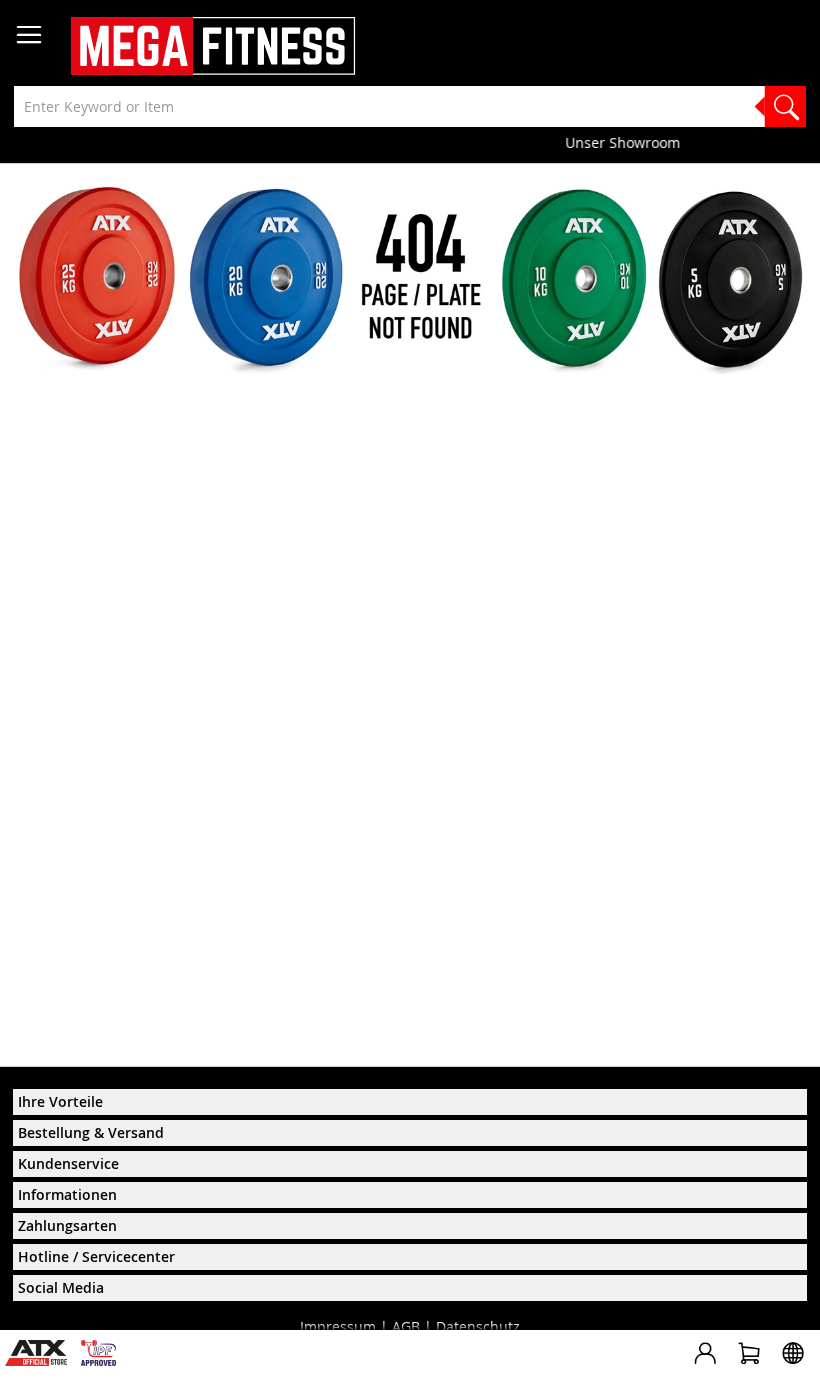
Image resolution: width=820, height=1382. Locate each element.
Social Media (61, 1287)
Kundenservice (68, 1163)
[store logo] (213, 46)
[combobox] (410, 106)
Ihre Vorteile (60, 1101)
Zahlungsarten (67, 1225)
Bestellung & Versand (91, 1132)
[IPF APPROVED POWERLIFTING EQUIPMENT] (103, 1360)
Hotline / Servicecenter (96, 1256)
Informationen (67, 1194)
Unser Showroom (410, 142)
